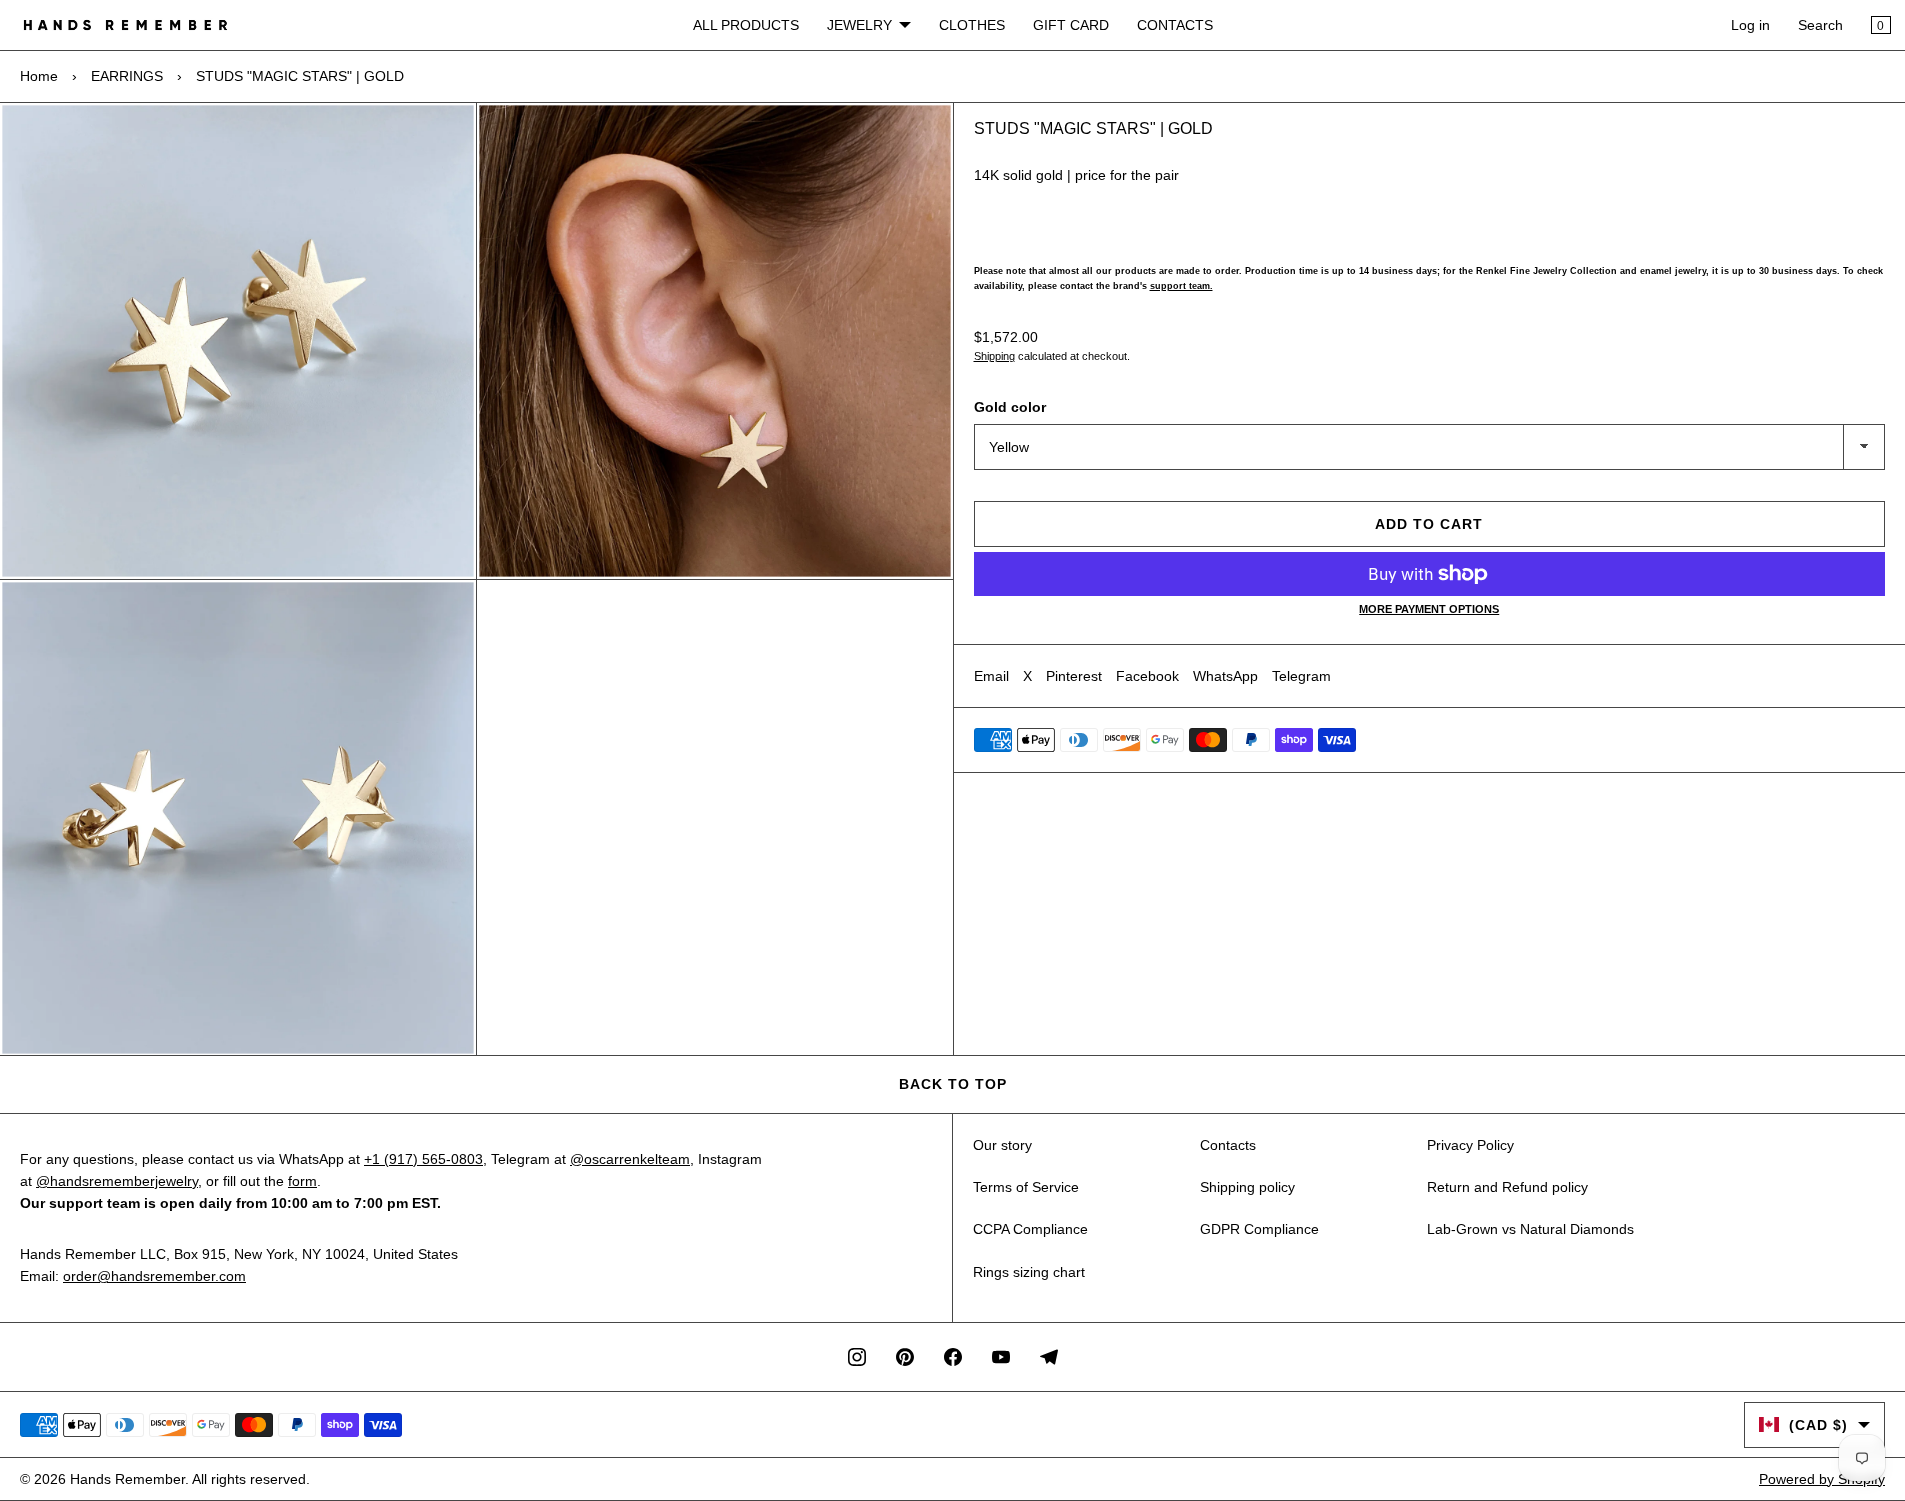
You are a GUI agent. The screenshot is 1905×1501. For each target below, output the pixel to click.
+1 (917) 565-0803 (423, 1159)
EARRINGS (127, 76)
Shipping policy (1247, 1187)
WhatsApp (1225, 676)
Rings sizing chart (1029, 1272)
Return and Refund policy (1507, 1187)
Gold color (1010, 407)
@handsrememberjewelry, (119, 1181)
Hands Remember (127, 1479)
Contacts (1228, 1145)
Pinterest (1074, 676)
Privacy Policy (1470, 1145)
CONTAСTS (1175, 25)
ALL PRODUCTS (746, 25)
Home (39, 76)
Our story (1002, 1145)
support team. (1181, 286)
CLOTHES (972, 25)
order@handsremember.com (154, 1276)
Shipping (994, 356)
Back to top (953, 1084)
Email (991, 676)
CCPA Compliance (1030, 1229)
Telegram (1301, 676)
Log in (1750, 25)
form (302, 1181)
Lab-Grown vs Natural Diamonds (1530, 1229)
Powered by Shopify (1822, 1479)
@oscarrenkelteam (630, 1159)
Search (1820, 25)
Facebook (1147, 676)
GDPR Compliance (1259, 1229)
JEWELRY (859, 25)
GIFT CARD (1071, 25)
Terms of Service (1026, 1187)
